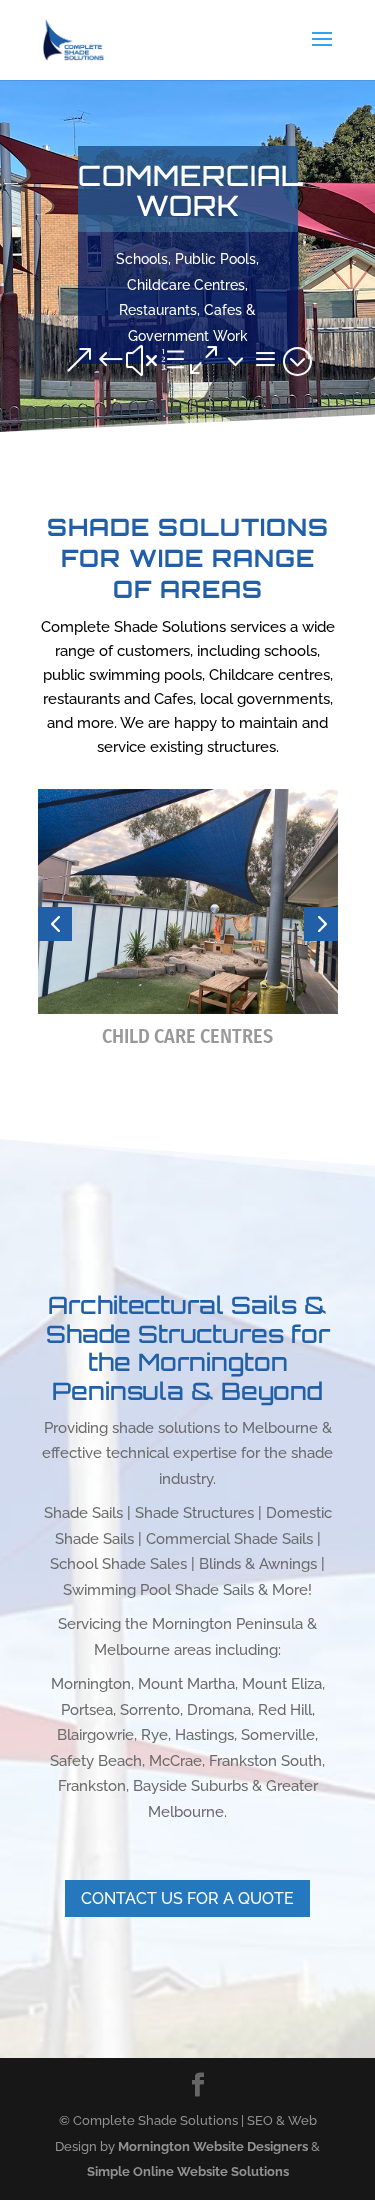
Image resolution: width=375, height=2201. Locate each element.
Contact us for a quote (187, 1898)
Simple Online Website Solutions (188, 2171)
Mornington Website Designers (213, 2146)
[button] (55, 924)
